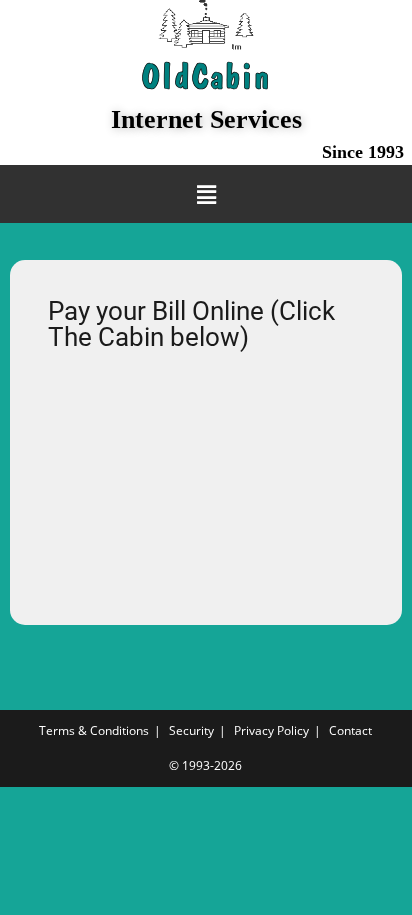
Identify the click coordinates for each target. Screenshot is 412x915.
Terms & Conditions (94, 730)
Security (191, 730)
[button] (206, 194)
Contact (350, 730)
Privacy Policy (271, 730)
